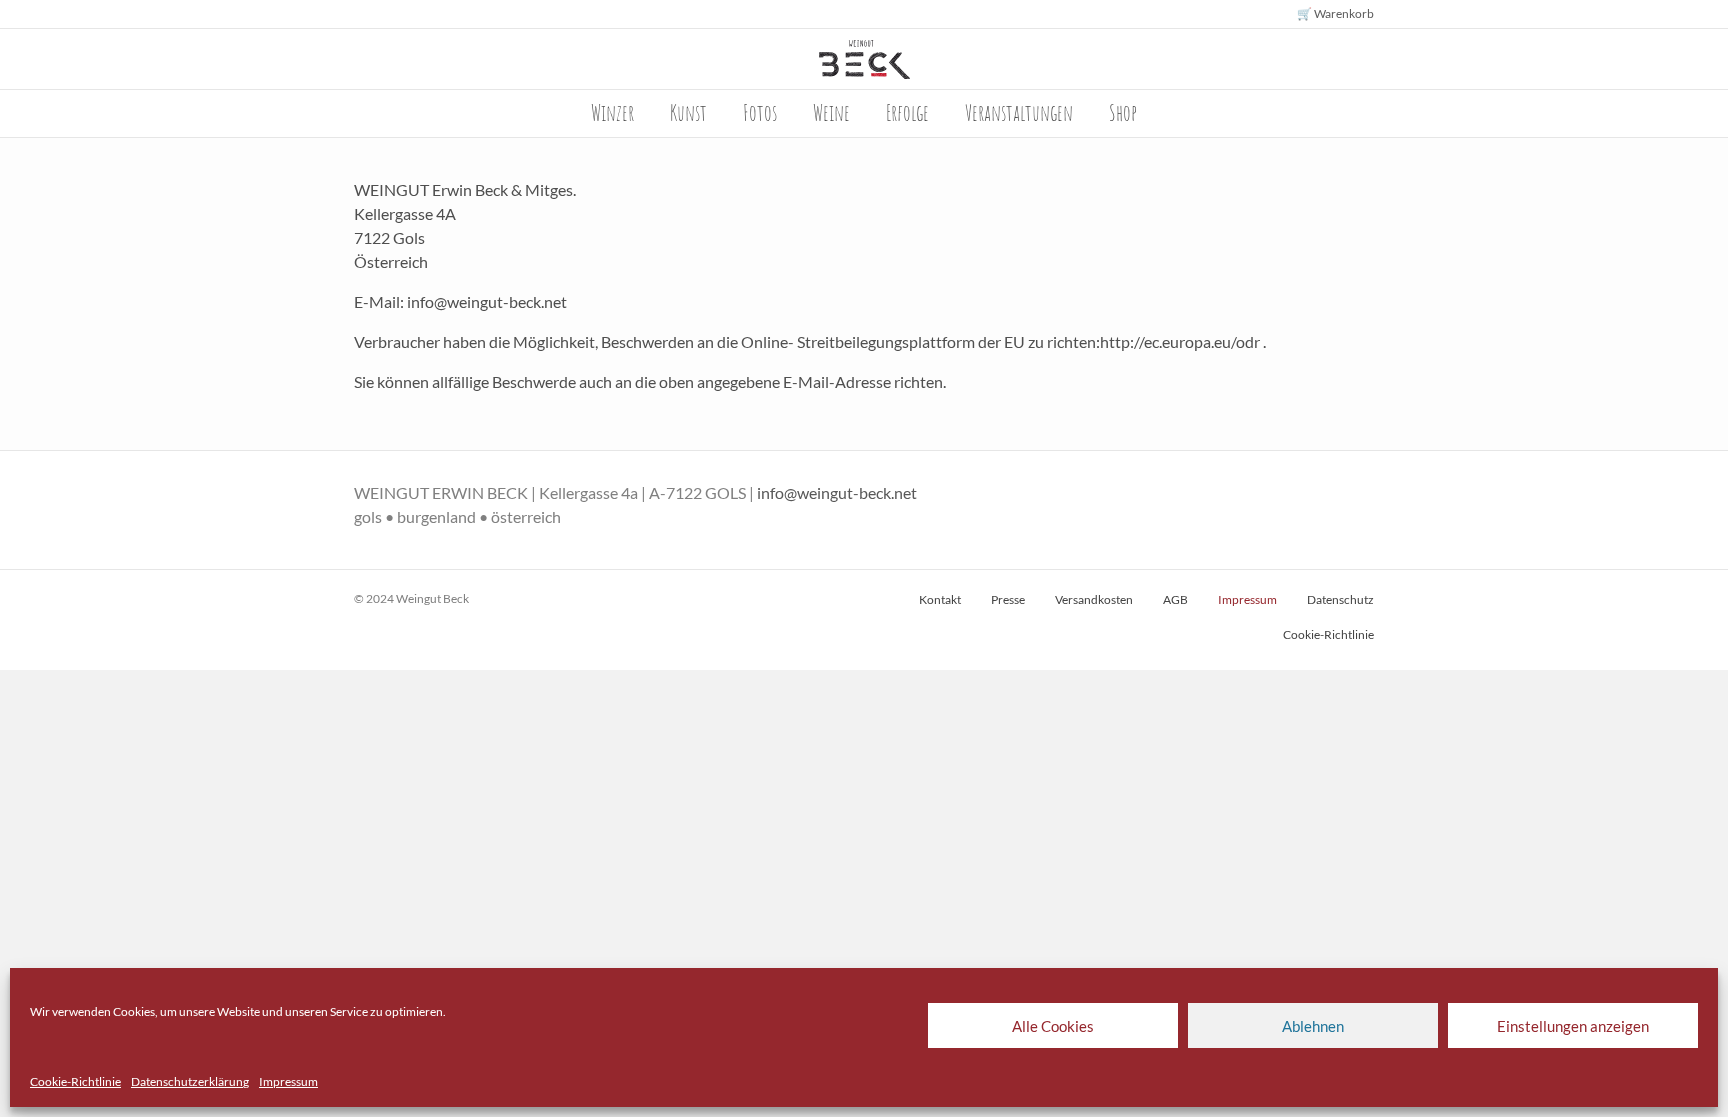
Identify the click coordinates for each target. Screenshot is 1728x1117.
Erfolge (907, 112)
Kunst (688, 112)
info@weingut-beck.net (837, 492)
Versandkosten (1094, 599)
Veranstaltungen (1019, 112)
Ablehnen (1313, 1026)
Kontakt (940, 599)
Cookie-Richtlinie (75, 1081)
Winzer (612, 112)
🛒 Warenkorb (1335, 13)
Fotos (760, 112)
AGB (1175, 599)
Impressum (288, 1081)
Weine (831, 112)
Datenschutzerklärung (190, 1081)
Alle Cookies (1053, 1026)
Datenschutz (1340, 599)
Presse (1008, 599)
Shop (1123, 112)
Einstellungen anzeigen (1573, 1026)
